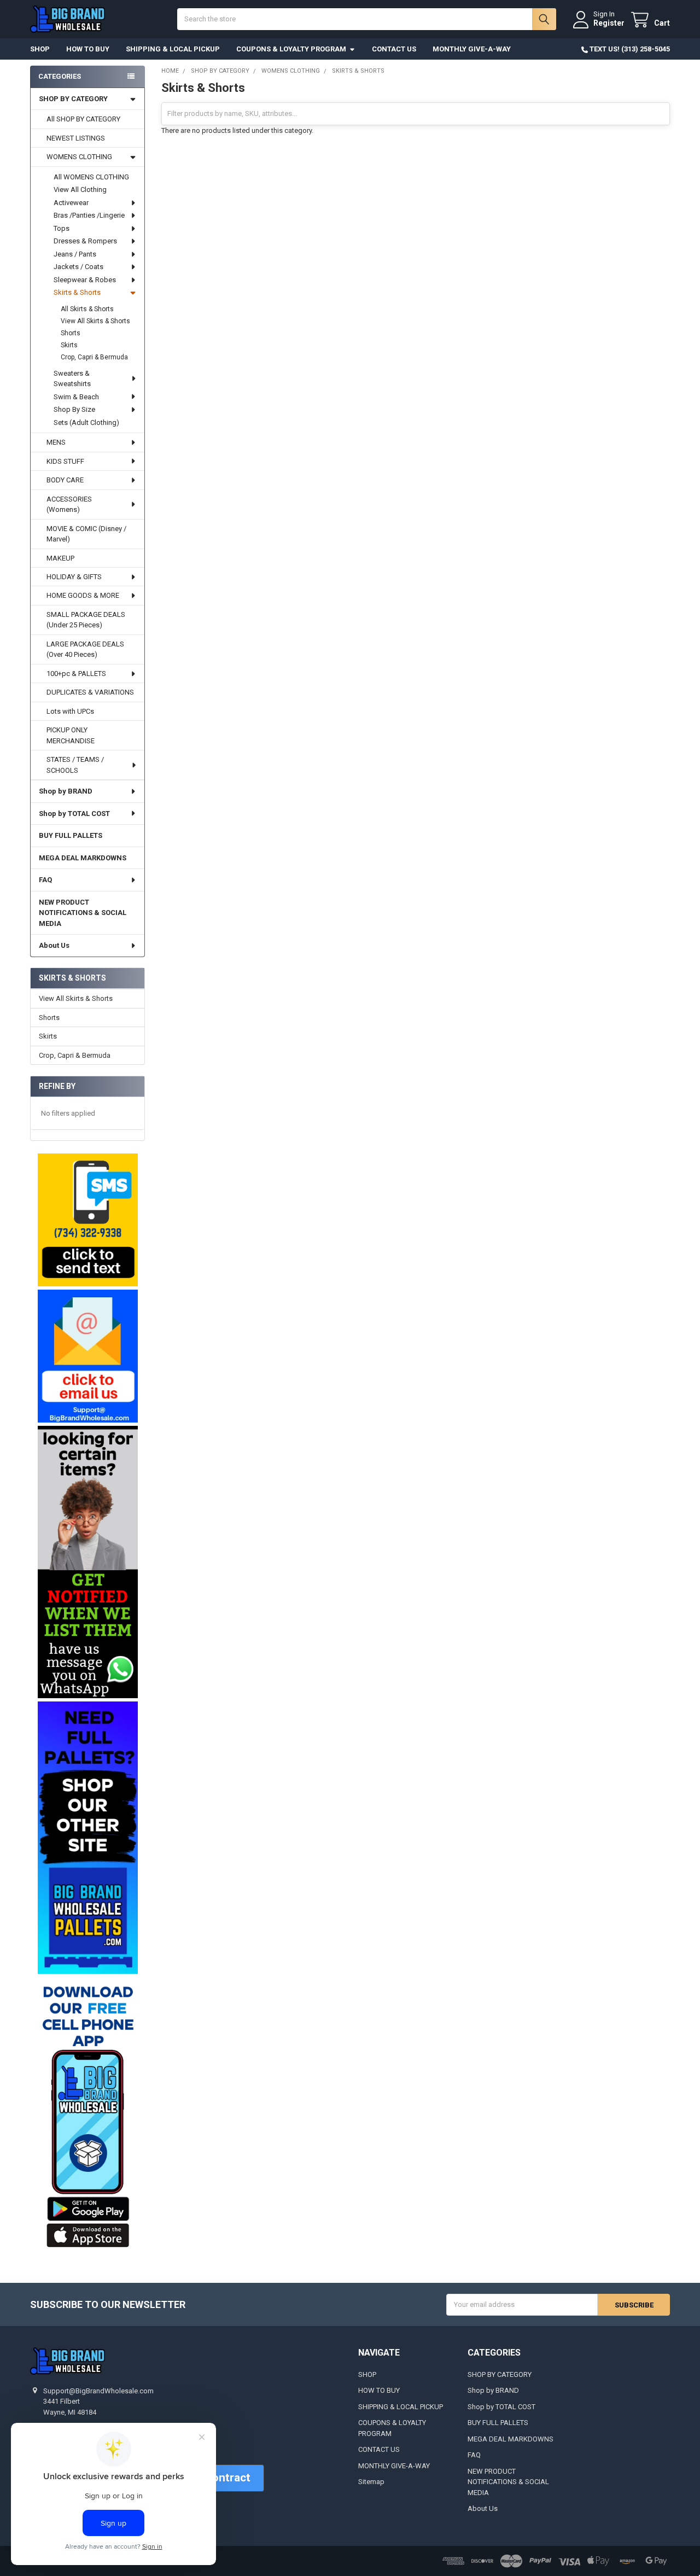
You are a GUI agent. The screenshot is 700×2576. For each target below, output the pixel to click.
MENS (56, 442)
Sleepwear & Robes (85, 280)
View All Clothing (80, 190)
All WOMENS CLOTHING (91, 177)
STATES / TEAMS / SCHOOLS (75, 765)
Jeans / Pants (75, 254)
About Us (54, 945)
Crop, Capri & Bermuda (94, 357)
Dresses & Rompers (85, 241)
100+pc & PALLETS (76, 674)
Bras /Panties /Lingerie (89, 215)
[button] (87, 1220)
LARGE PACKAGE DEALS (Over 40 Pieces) (85, 649)
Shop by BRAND (66, 791)
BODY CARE (65, 480)
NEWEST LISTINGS (76, 138)
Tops (62, 228)
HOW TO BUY (88, 49)
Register (609, 23)
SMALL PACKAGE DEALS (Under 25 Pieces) (86, 620)
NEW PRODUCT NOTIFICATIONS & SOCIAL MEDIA (83, 913)
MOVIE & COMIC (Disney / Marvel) (86, 534)
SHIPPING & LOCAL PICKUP (173, 49)
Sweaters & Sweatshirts (72, 379)
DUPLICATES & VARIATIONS (90, 692)
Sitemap (371, 2482)
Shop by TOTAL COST (74, 814)
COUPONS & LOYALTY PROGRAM (291, 49)
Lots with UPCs (70, 711)
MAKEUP (60, 558)
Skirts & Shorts (77, 292)
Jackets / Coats (78, 267)
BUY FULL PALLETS (71, 835)
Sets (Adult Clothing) (86, 422)
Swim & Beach (76, 397)
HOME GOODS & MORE (83, 595)
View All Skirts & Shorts (95, 321)
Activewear (71, 203)
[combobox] (366, 19)
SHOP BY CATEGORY (73, 99)
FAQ (45, 880)
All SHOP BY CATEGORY (83, 119)
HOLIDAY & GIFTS (74, 577)
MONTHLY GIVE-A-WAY (472, 49)
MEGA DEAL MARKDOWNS (83, 858)
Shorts (71, 333)
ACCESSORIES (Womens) (69, 505)
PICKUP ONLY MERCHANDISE (71, 735)
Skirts (69, 345)
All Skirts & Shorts (87, 309)
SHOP (40, 49)
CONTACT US (394, 49)
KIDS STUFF (65, 461)
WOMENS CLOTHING (79, 157)
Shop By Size (74, 409)
